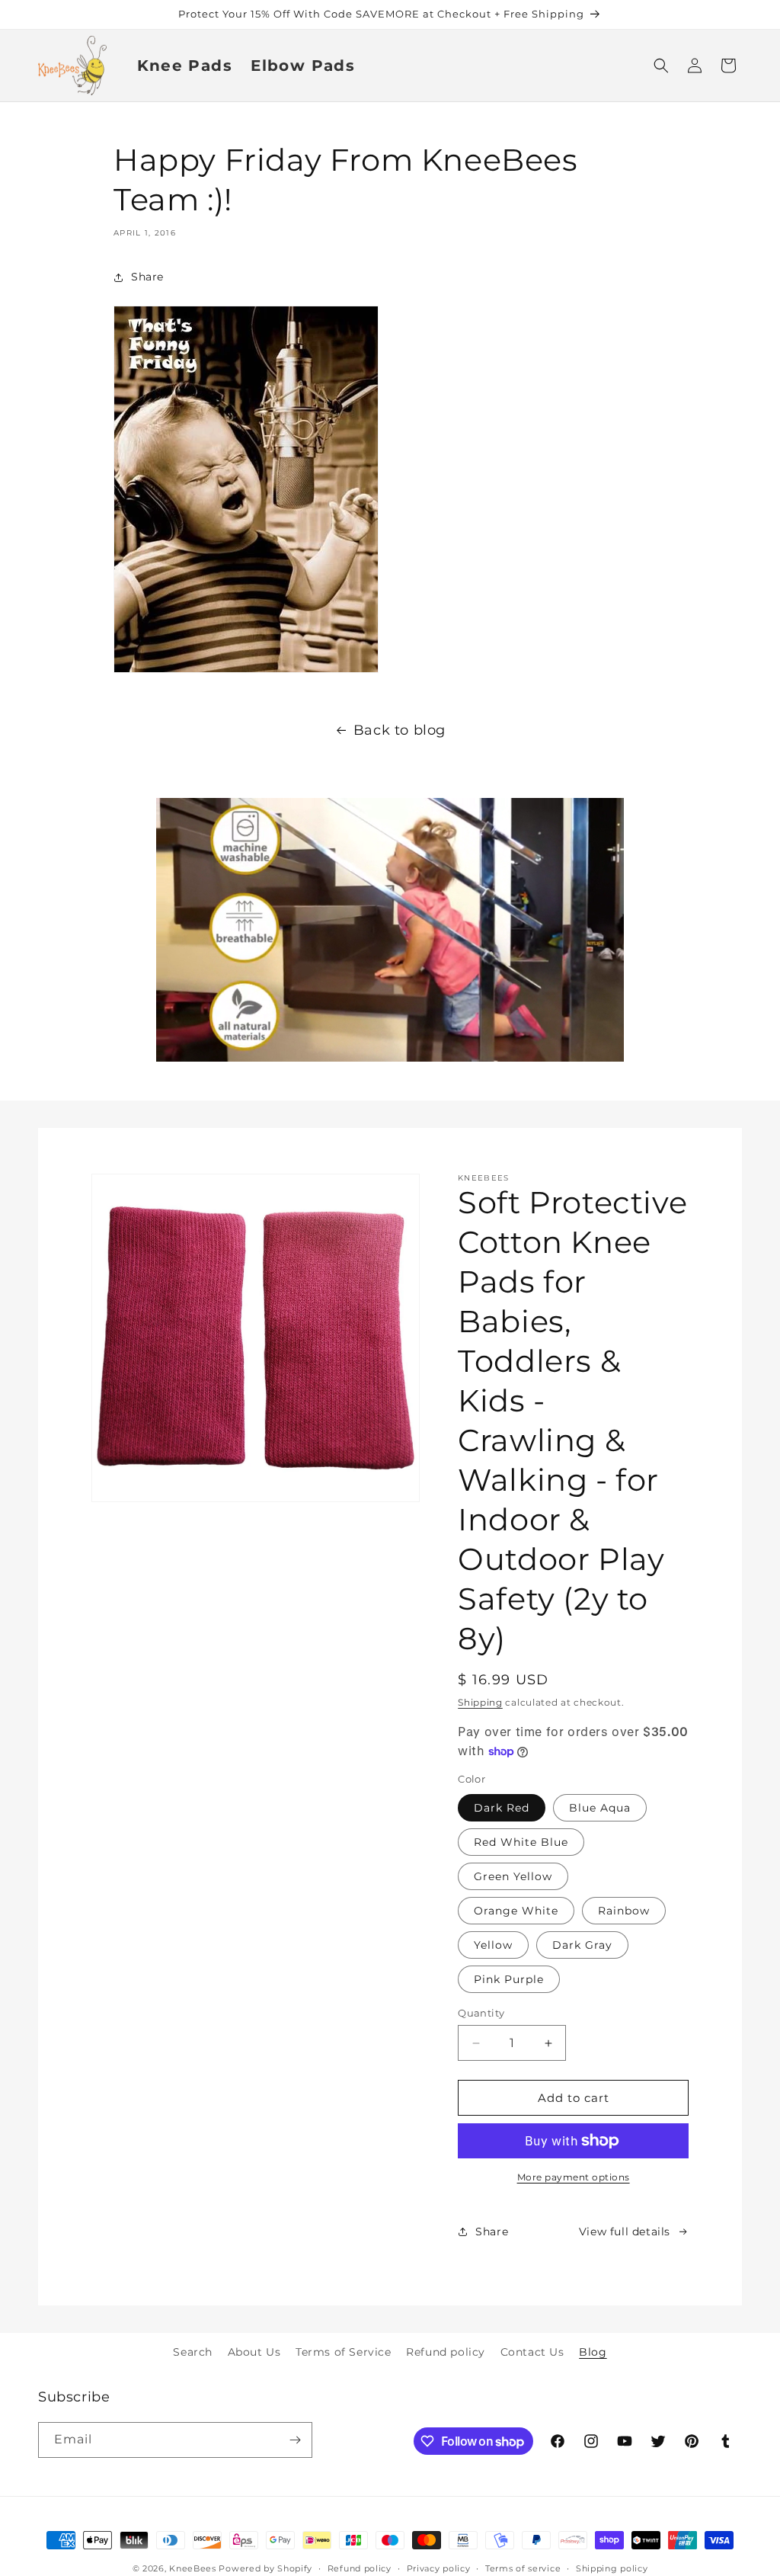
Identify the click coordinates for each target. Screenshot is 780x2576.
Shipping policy (612, 2568)
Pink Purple (509, 1979)
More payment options (574, 2177)
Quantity (481, 2013)
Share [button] (147, 277)
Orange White (516, 1911)
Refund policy (446, 2352)
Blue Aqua (600, 1808)
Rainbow (624, 1911)
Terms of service (523, 2568)
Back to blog (400, 730)
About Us (254, 2352)
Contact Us (532, 2352)
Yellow (493, 1945)
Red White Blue (521, 1842)
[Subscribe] (295, 2440)
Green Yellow (513, 1876)
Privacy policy (439, 2568)
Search (193, 2352)
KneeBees (193, 2568)
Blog (593, 2352)
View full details (625, 2232)
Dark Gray (582, 1945)
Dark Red (502, 1808)
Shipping (480, 1702)
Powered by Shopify (265, 2568)
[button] (661, 66)
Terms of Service (344, 2352)
